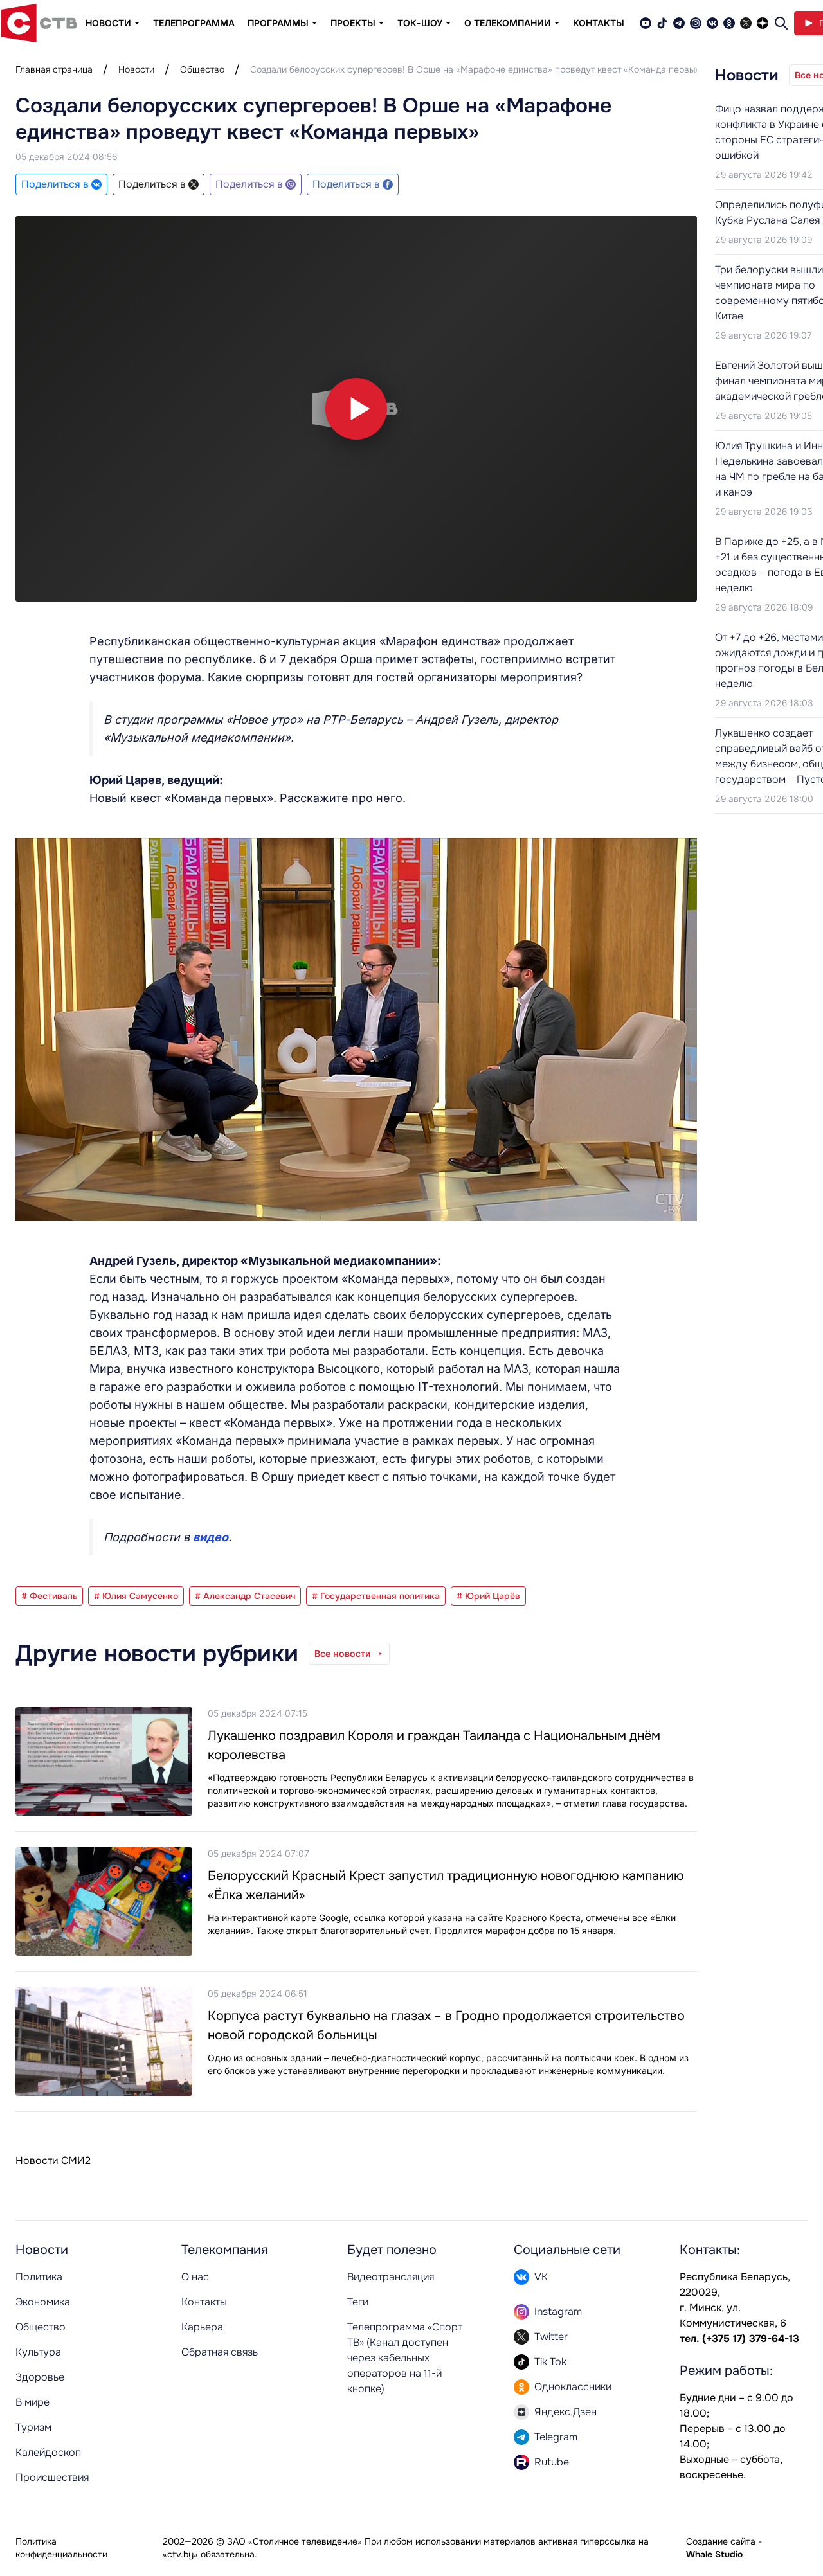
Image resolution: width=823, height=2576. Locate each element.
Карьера (202, 2327)
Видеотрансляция (391, 2277)
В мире (32, 2402)
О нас (195, 2277)
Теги (358, 2302)
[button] (356, 409)
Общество (202, 69)
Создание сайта (721, 2541)
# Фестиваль (49, 1596)
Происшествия (52, 2477)
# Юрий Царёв (488, 1596)
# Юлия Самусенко (136, 1596)
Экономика (43, 2302)
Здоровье (40, 2377)
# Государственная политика (376, 1596)
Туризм (33, 2427)
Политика (39, 2277)
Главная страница (54, 69)
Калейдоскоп (48, 2452)
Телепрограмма (194, 23)
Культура (38, 2352)
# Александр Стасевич (245, 1596)
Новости (136, 69)
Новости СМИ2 (53, 2160)
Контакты (599, 23)
